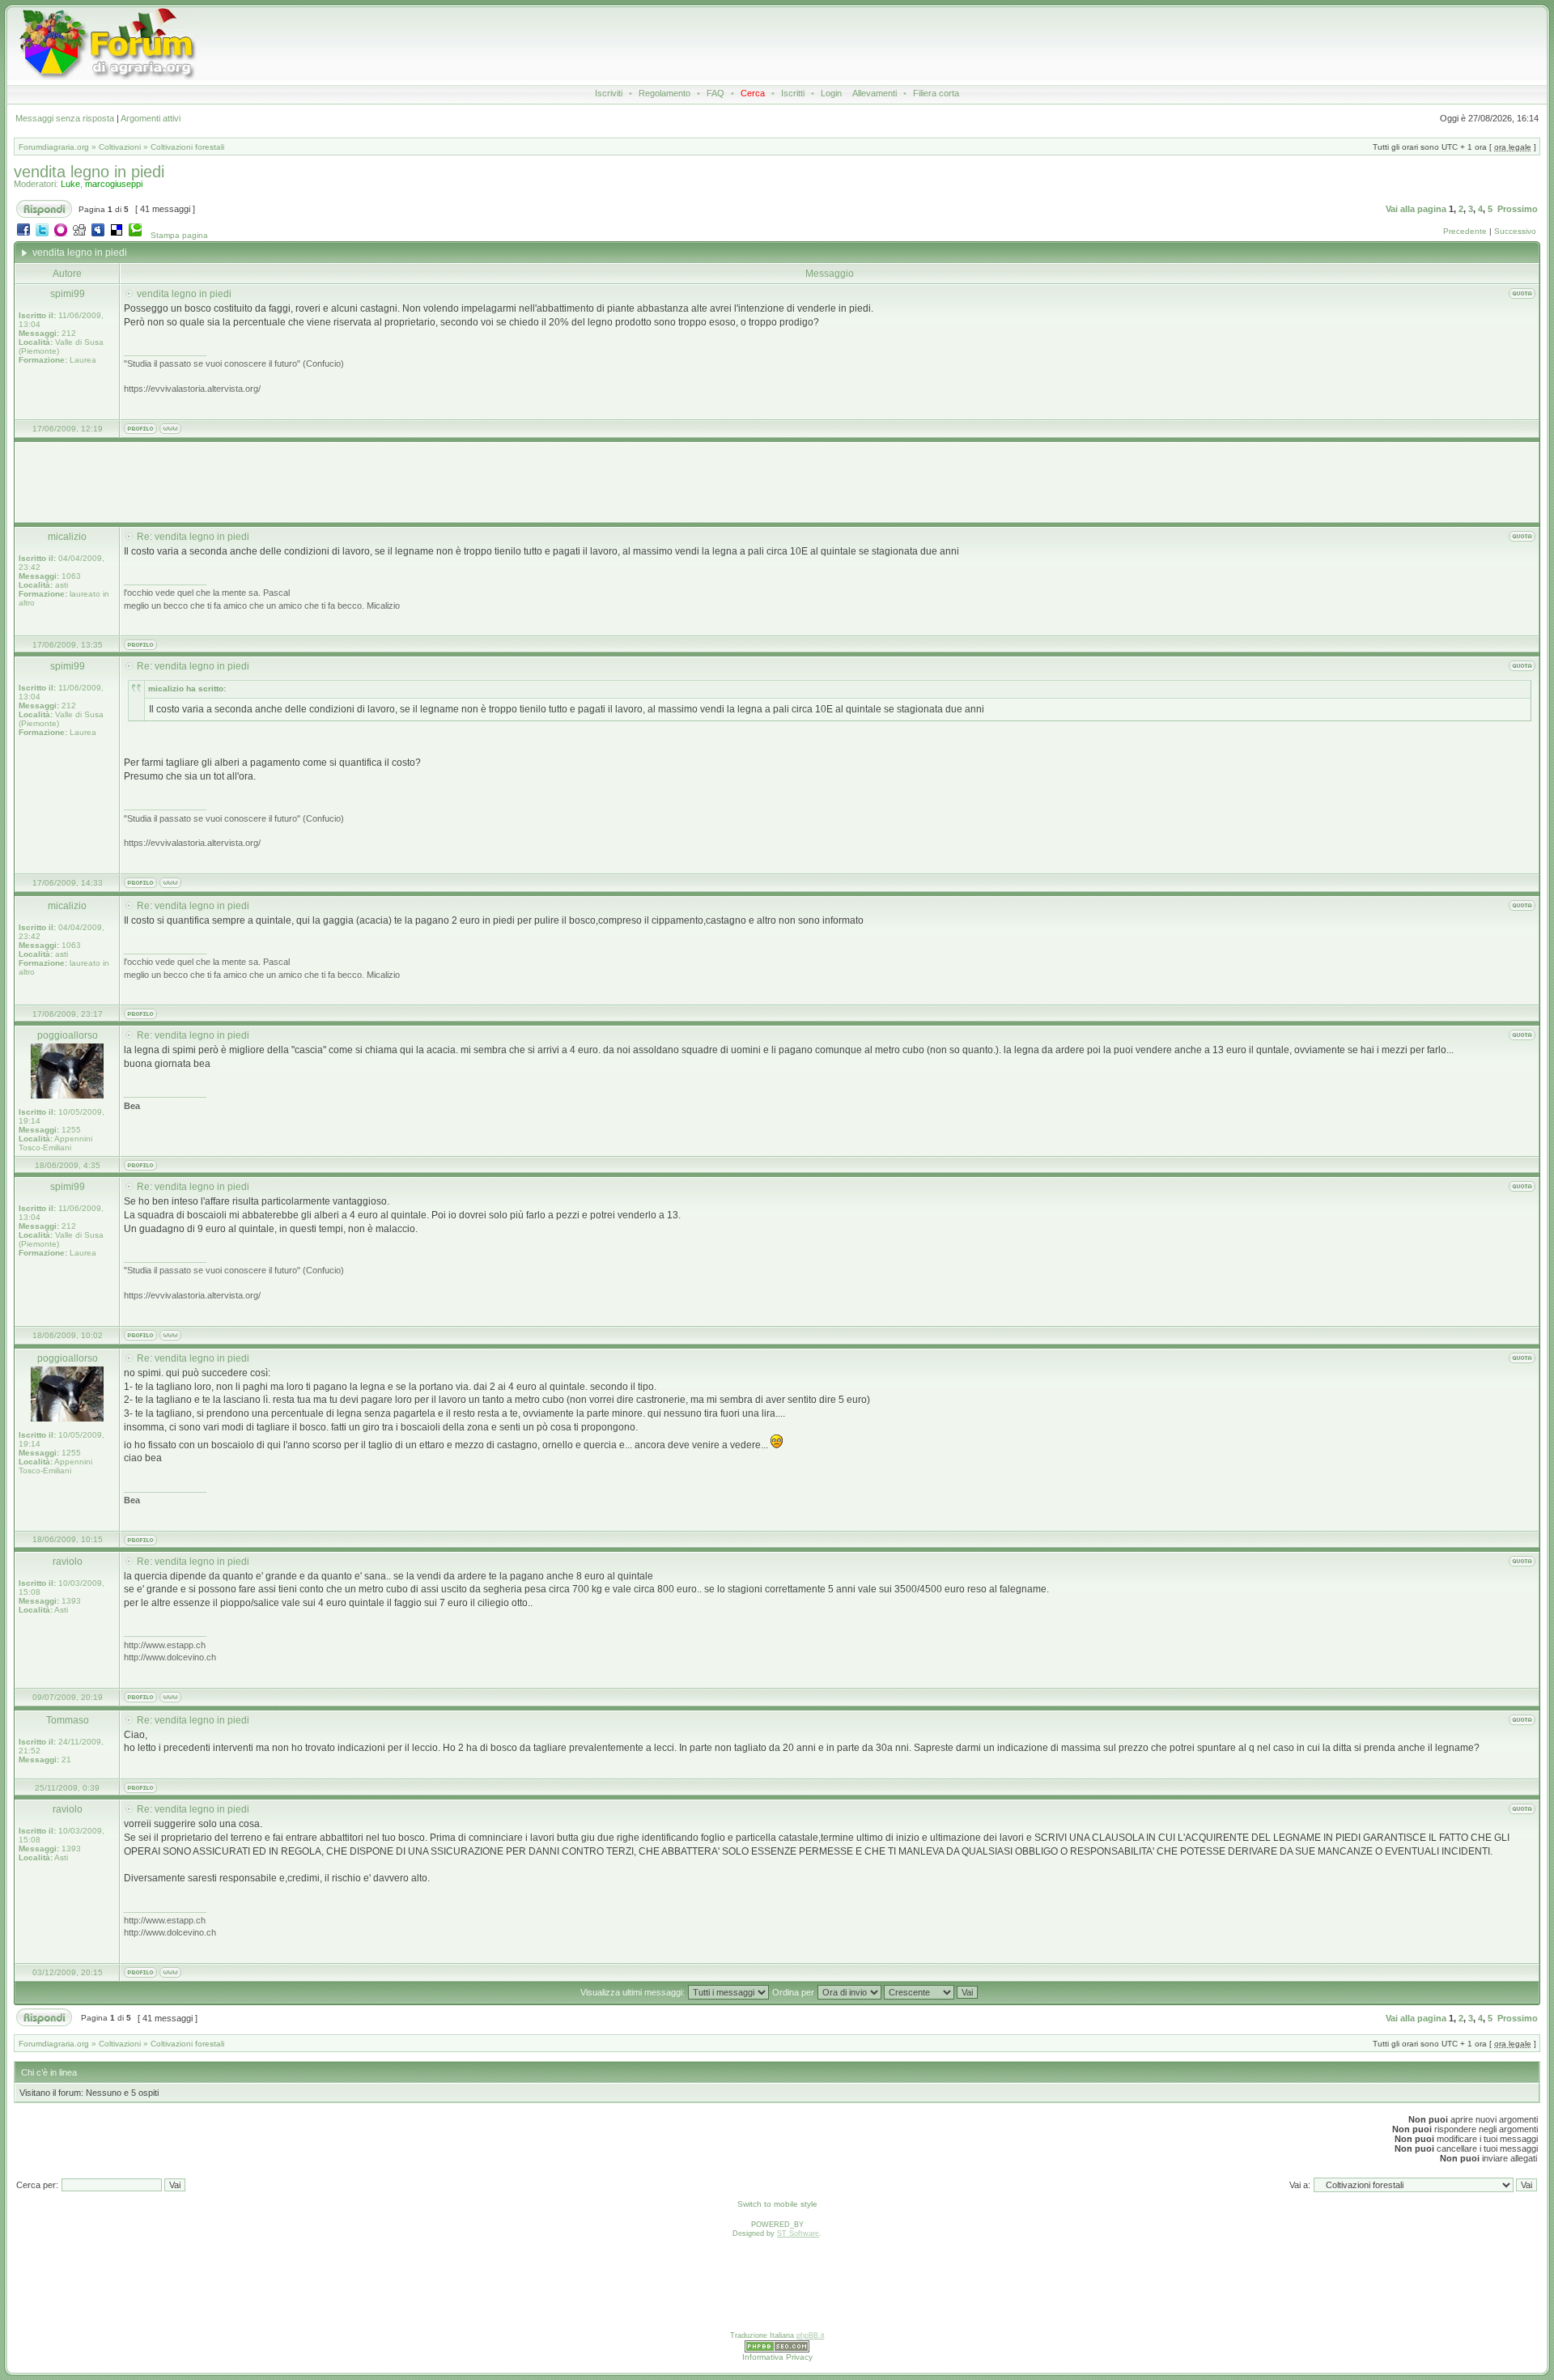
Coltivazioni (120, 147)
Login (831, 93)
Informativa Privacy (777, 2357)
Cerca (753, 93)
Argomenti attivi (151, 118)
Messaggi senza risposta (65, 118)
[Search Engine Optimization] (777, 2350)
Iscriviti (609, 93)
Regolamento (664, 93)
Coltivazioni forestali (187, 147)
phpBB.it (811, 2335)
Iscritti (793, 93)
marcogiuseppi (114, 184)
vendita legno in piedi (89, 172)
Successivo (1515, 231)
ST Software (798, 2233)
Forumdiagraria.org (54, 147)
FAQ (715, 93)
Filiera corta (936, 93)
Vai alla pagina (1416, 209)
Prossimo (1518, 209)
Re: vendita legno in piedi (193, 537)
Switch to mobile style (777, 2204)
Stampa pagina (179, 235)
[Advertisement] (728, 44)
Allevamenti (875, 93)
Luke (70, 184)
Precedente (1465, 231)
